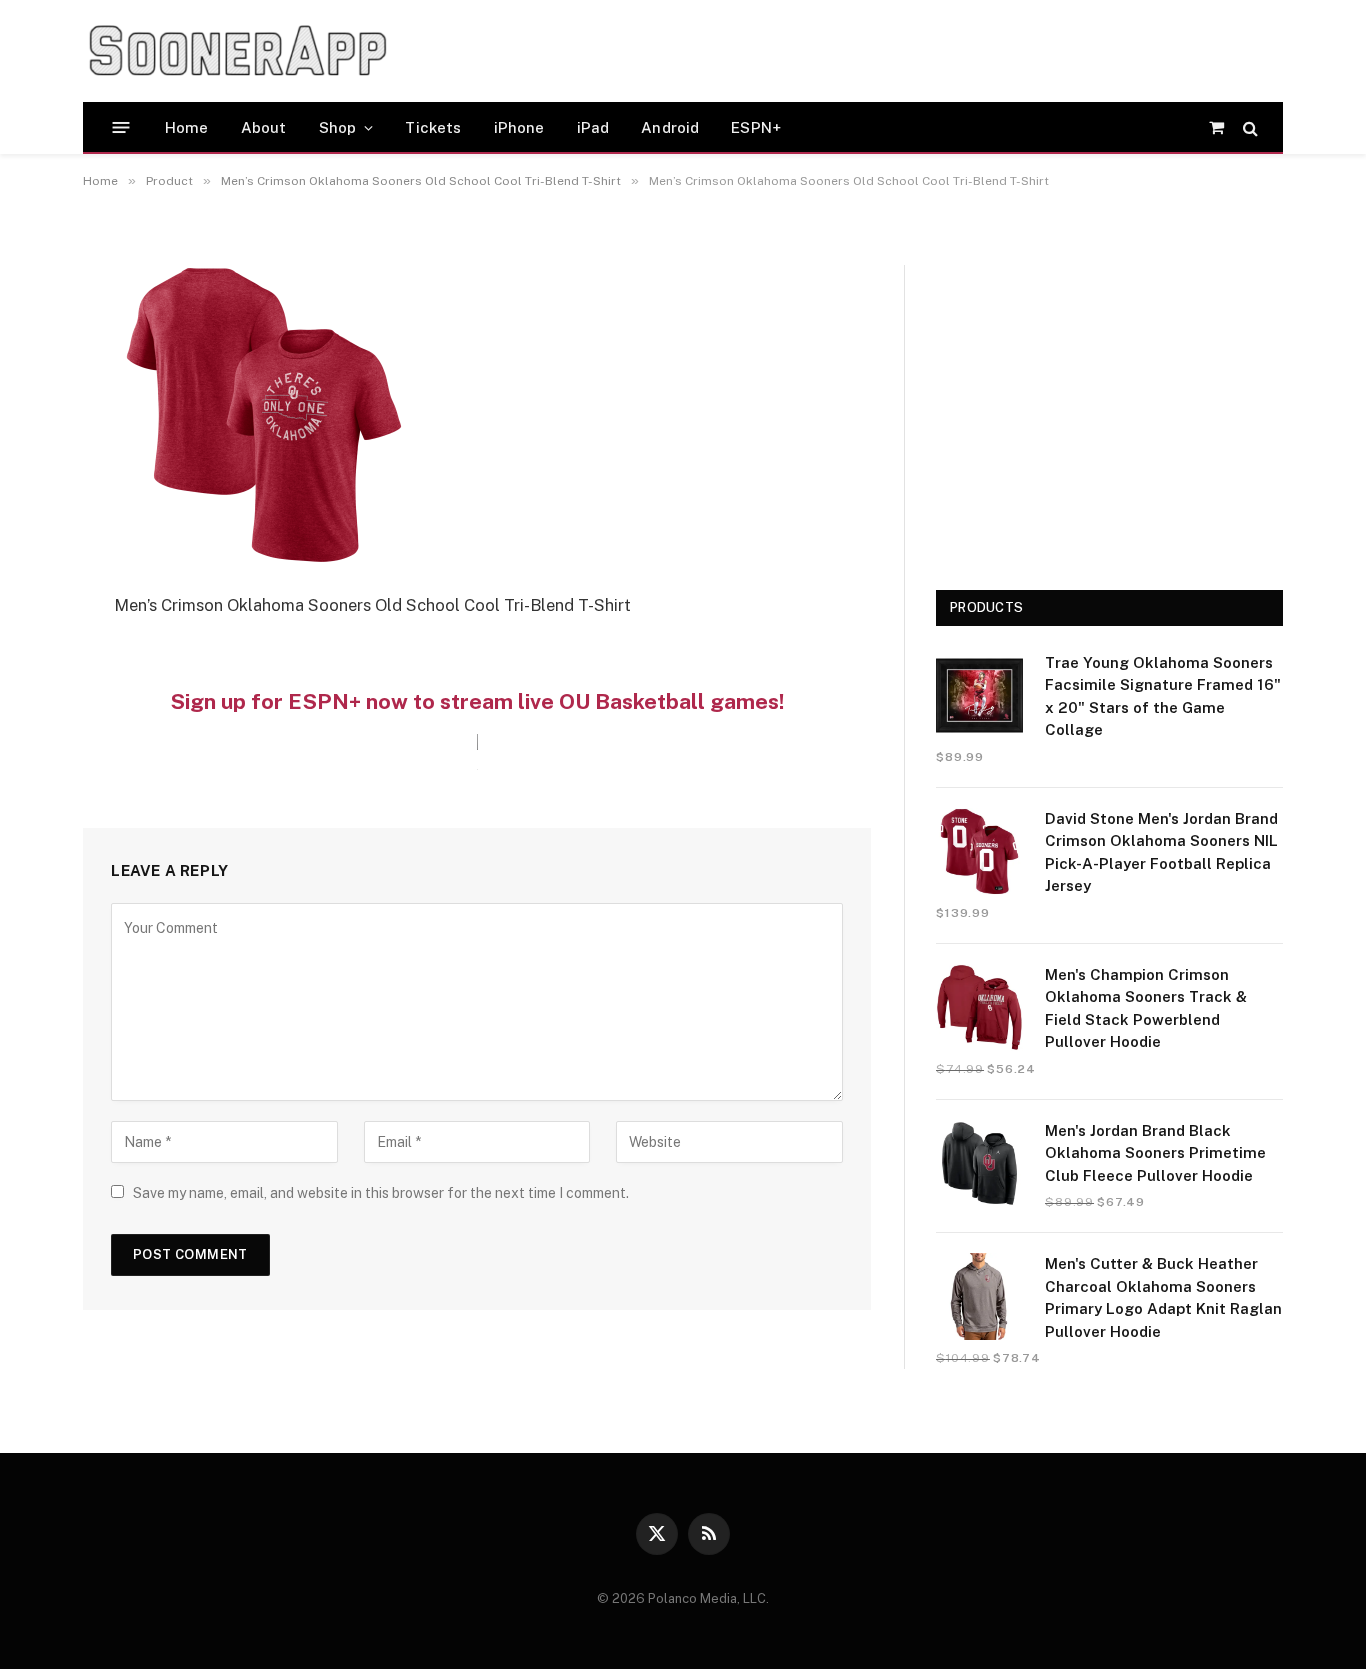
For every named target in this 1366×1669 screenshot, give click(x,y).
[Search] (1248, 127)
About (264, 127)
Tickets (433, 127)
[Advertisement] (787, 51)
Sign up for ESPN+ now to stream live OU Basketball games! (477, 701)
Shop (338, 127)
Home (187, 127)
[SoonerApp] (238, 51)
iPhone (519, 127)
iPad (593, 127)
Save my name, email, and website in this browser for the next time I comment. (381, 1193)
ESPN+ (756, 127)
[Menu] (121, 127)
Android (670, 127)
